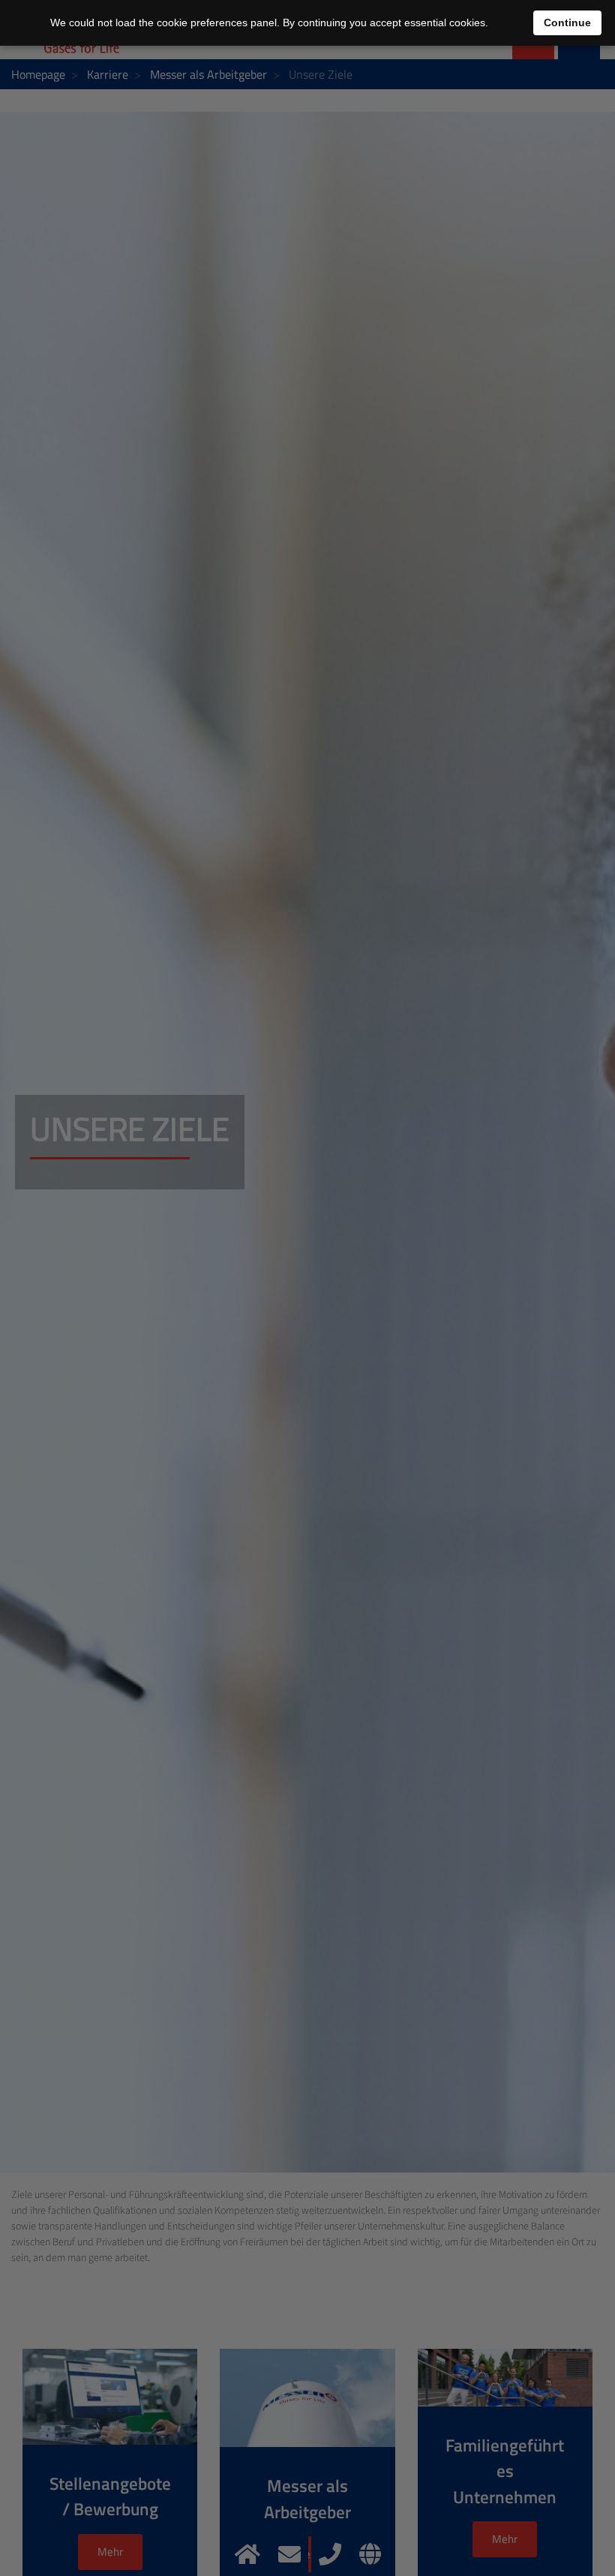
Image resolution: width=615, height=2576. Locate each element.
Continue (567, 22)
